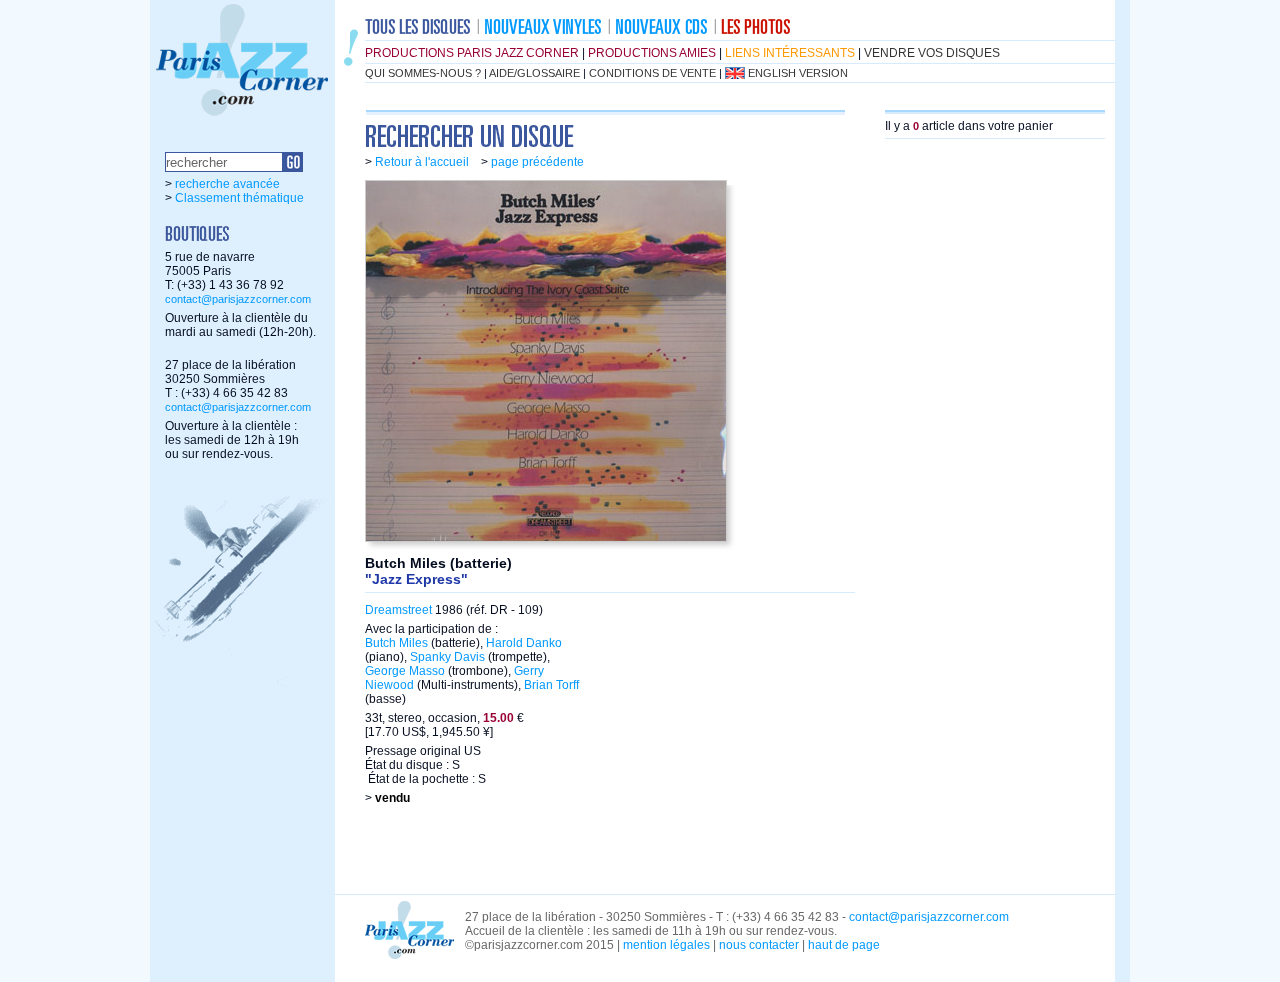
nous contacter (759, 945)
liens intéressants (790, 53)
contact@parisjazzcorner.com (238, 299)
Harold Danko (524, 643)
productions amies (652, 53)
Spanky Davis (447, 657)
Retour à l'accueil (422, 162)
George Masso (405, 671)
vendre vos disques (932, 53)
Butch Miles (396, 643)
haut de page (844, 945)
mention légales (666, 945)
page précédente (537, 162)
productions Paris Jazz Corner (472, 53)
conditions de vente (652, 73)
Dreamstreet (398, 610)
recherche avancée (227, 184)
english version (798, 73)
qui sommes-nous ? (423, 73)
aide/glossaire (534, 73)
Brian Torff (551, 685)
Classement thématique (239, 198)
